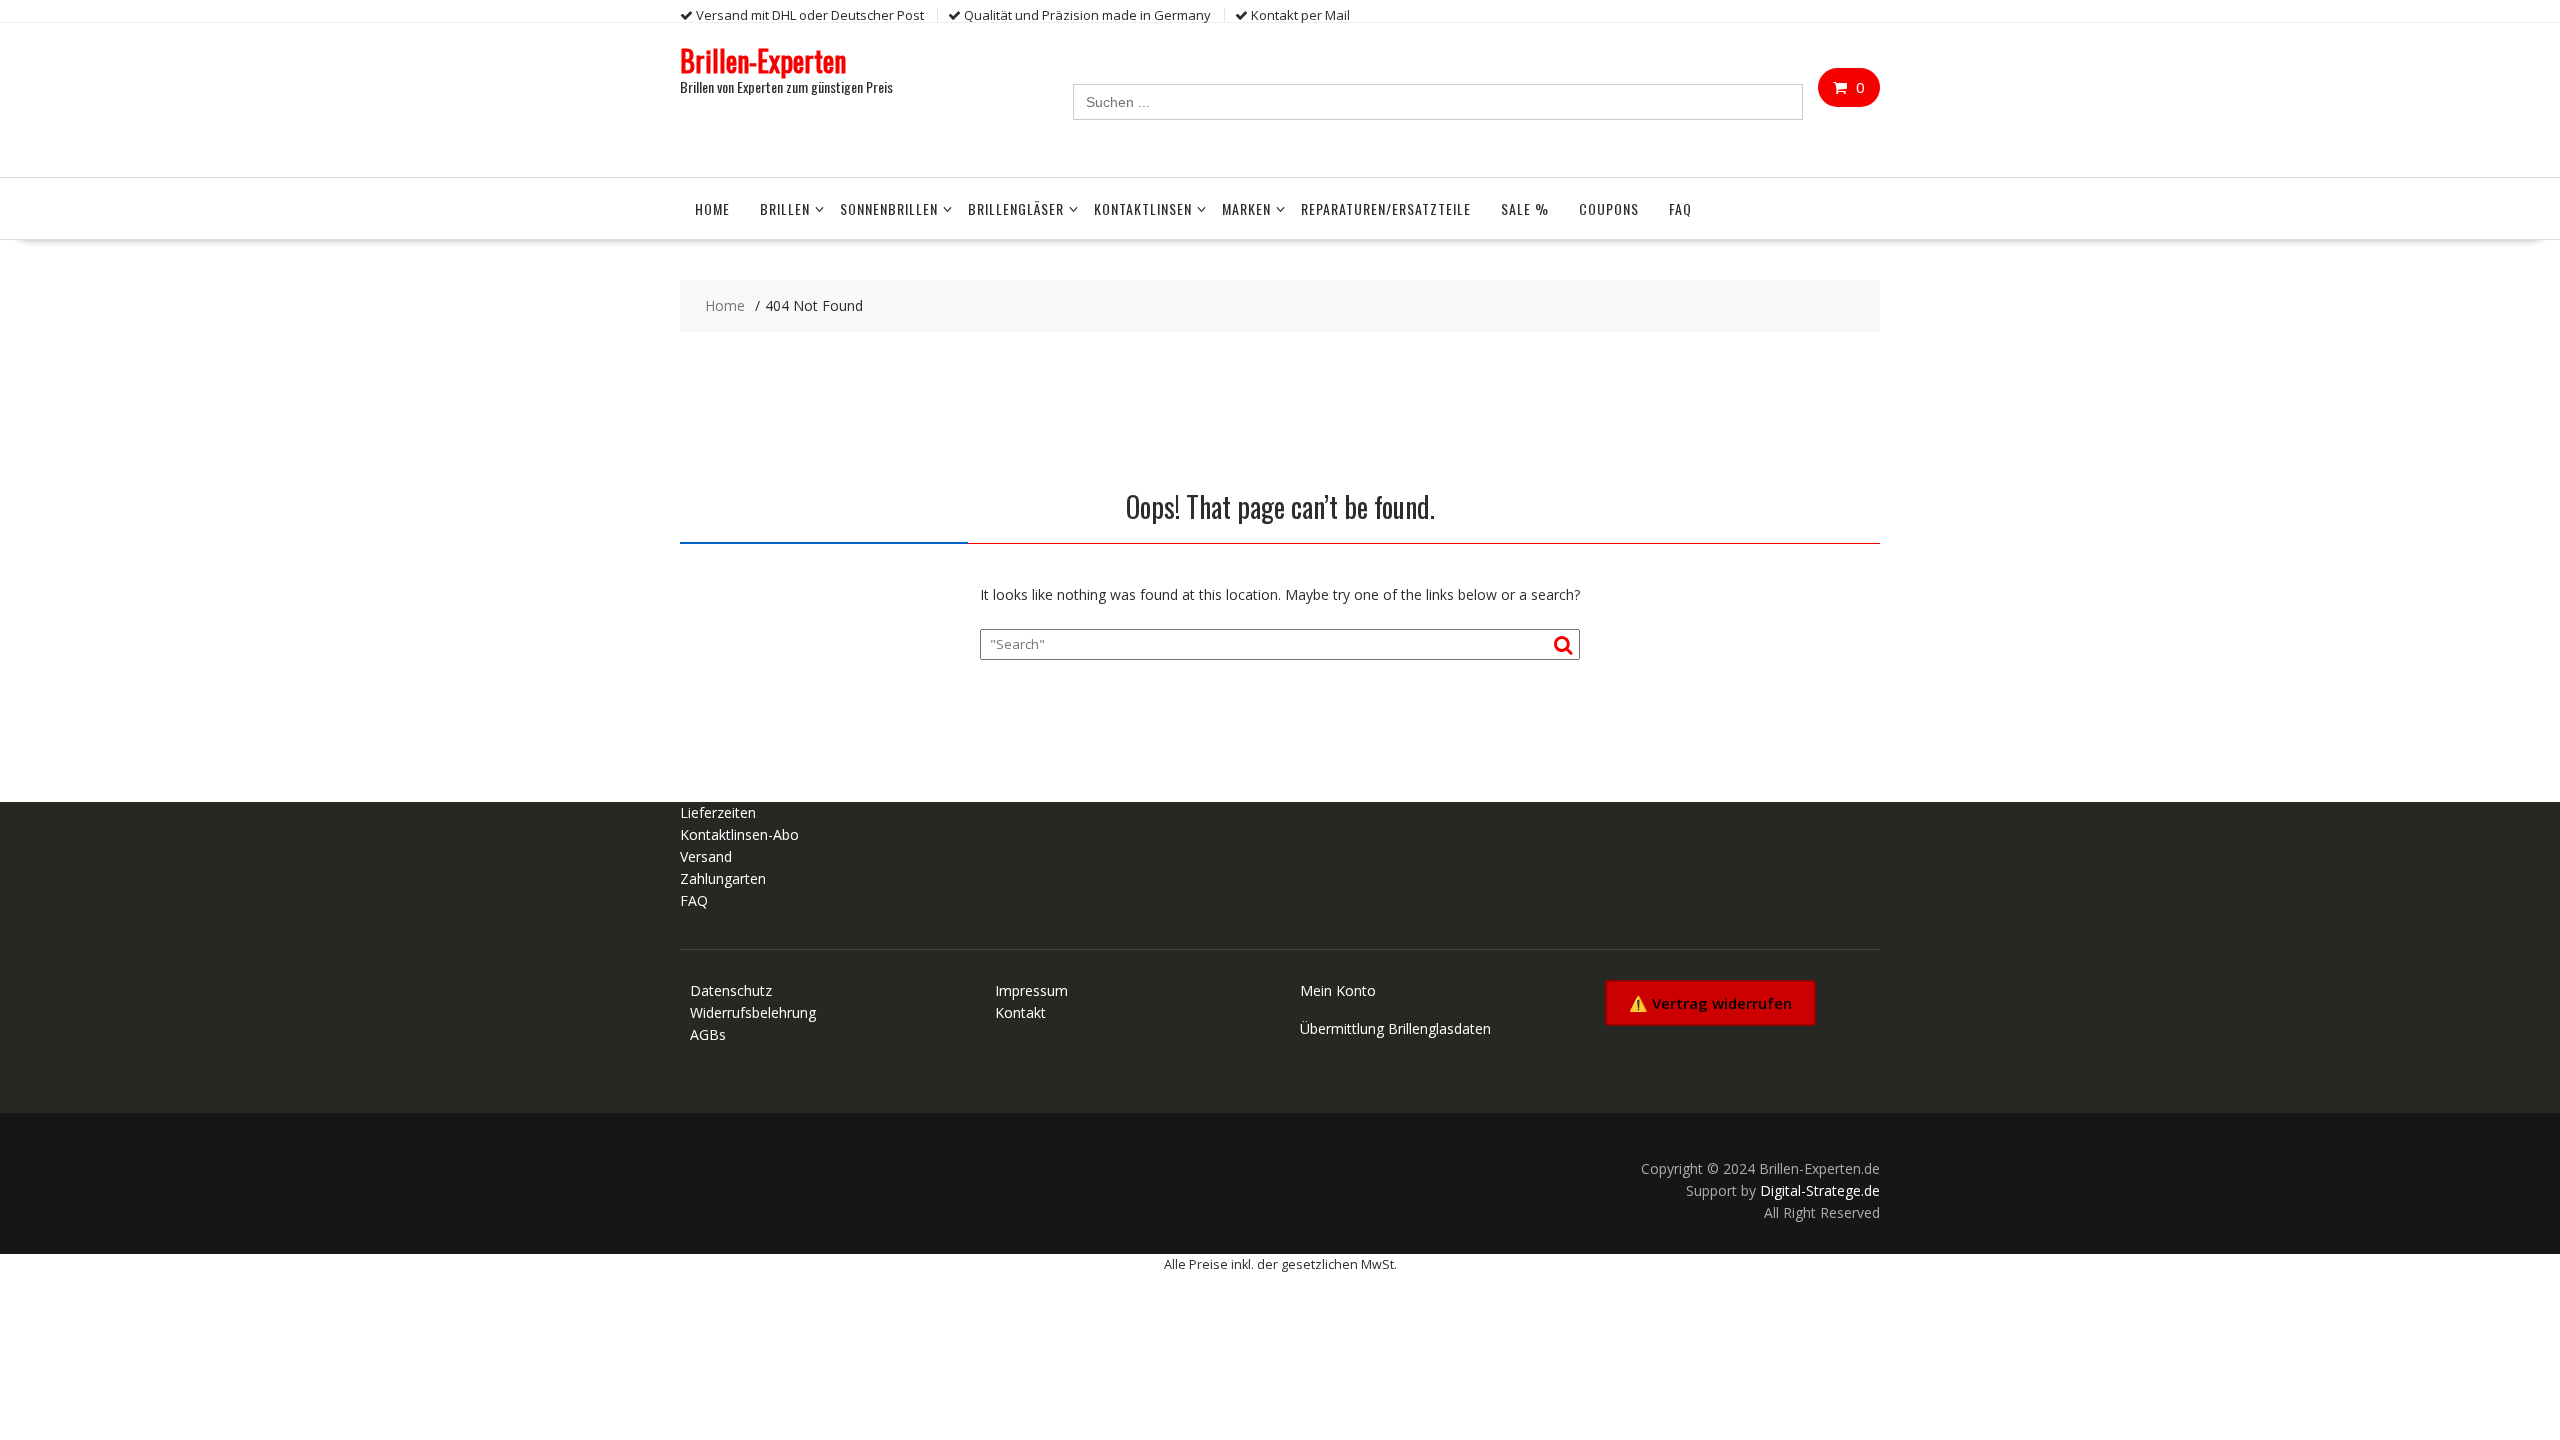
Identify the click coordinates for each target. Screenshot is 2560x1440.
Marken (1246, 208)
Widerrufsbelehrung (753, 1012)
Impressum (1031, 990)
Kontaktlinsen (1143, 208)
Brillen (785, 208)
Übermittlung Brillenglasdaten (1395, 1028)
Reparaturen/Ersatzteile (1386, 208)
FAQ (1680, 208)
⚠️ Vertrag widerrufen (1710, 1003)
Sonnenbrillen (889, 208)
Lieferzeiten (718, 812)
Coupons (1609, 208)
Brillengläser (1016, 208)
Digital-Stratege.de (1820, 1190)
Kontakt (1020, 1012)
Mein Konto (1338, 990)
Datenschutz (731, 990)
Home (712, 208)
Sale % (1525, 208)
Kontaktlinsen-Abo (739, 834)
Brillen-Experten (763, 60)
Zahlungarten (723, 878)
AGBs (708, 1034)
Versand (706, 856)
